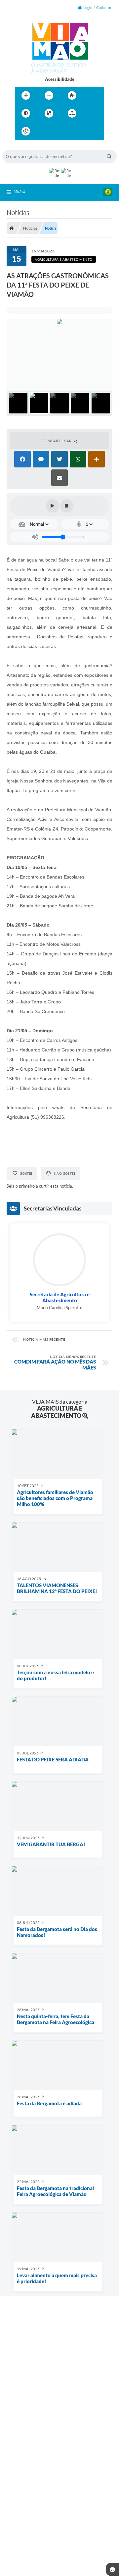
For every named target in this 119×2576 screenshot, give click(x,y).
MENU (20, 191)
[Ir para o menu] (59, 131)
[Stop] (67, 506)
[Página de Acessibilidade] (26, 131)
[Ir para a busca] (74, 131)
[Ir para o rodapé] (88, 131)
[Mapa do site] (72, 113)
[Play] (53, 506)
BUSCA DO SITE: (22, 147)
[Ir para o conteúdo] (45, 131)
